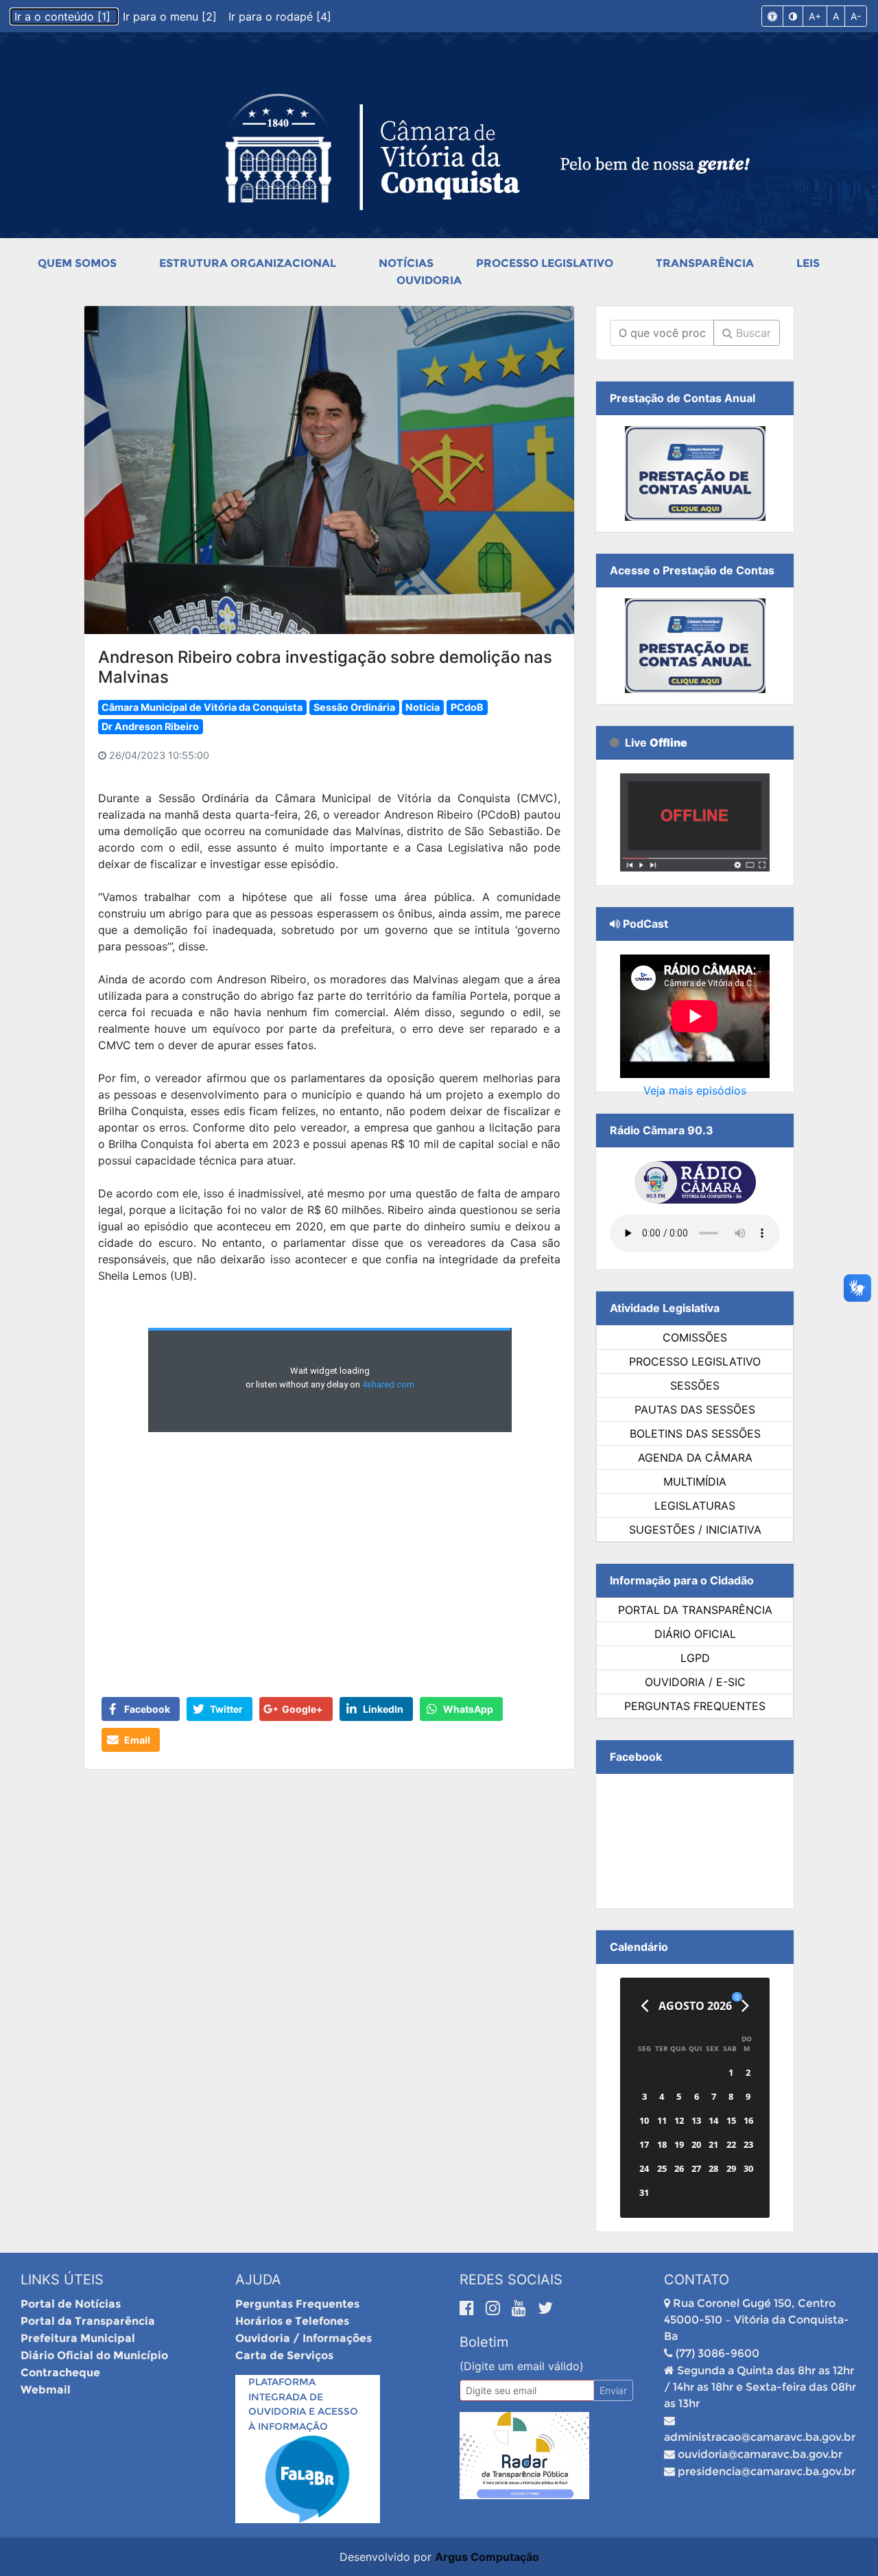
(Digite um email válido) (522, 2366)
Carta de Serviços (284, 2355)
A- (856, 16)
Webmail (46, 2390)
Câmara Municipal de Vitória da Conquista (202, 707)
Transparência (705, 263)
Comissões (695, 1337)
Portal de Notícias (71, 2304)
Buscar (752, 333)
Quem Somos (77, 263)
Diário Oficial (695, 1634)
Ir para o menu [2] (171, 16)
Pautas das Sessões (695, 1409)
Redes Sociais (511, 2280)
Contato (697, 2280)
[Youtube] (521, 2308)
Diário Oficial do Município (94, 2355)
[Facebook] (469, 2308)
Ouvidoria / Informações (304, 2338)
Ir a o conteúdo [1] (64, 16)
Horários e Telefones (292, 2321)
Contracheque (60, 2373)
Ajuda (258, 2280)
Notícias (406, 263)
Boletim (484, 2342)
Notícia (423, 707)
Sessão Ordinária (354, 707)
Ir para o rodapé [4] (280, 16)
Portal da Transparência (695, 1610)
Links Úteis (62, 2280)
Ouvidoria (429, 280)
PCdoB (467, 707)
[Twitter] (545, 2308)
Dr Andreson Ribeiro (150, 726)
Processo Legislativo (545, 263)
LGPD (695, 1658)
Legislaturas (695, 1506)
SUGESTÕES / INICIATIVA (695, 1530)
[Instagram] (495, 2308)
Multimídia (695, 1482)
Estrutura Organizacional (248, 263)
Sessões (695, 1385)
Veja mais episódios (695, 1090)
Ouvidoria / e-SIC (695, 1682)
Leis (808, 263)
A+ (815, 16)
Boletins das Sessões (695, 1433)
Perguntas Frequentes (695, 1706)
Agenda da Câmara (695, 1457)
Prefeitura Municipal (78, 2338)
